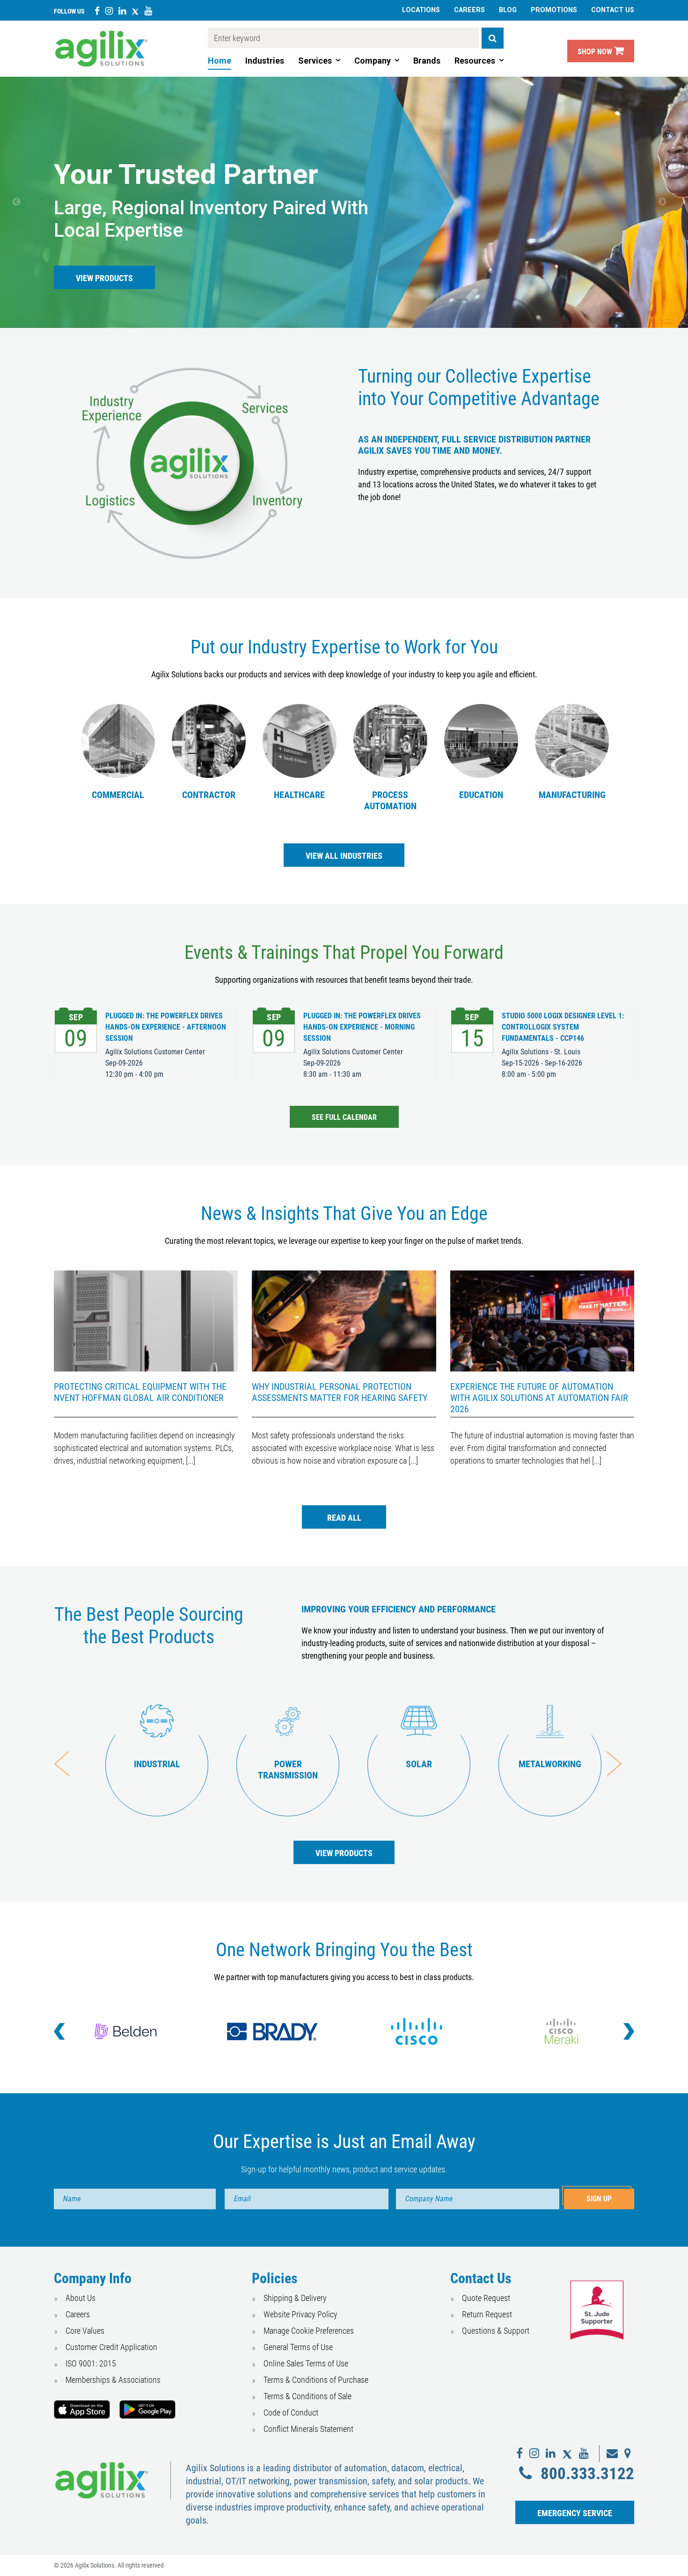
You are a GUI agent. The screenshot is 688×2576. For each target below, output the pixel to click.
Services (315, 61)
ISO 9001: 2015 (91, 2363)
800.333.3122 (587, 2474)
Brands (427, 61)
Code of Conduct (291, 2413)
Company (373, 61)
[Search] (493, 38)
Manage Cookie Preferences (309, 2331)
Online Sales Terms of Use (306, 2363)
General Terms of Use (298, 2347)
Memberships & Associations (113, 2380)
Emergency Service (575, 2513)
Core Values (85, 2331)
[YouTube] (148, 11)
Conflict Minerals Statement (308, 2429)
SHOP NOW (596, 52)
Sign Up (599, 2199)
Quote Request (486, 2298)
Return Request (487, 2314)
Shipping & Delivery (295, 2298)
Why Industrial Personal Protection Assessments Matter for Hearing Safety (340, 1392)
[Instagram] (109, 11)
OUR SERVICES (101, 278)
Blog (508, 10)
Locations (421, 10)
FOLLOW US (69, 11)
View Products (344, 1853)
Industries (265, 61)
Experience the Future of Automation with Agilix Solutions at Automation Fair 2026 (539, 1398)
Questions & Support (496, 2331)
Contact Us (613, 10)
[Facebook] (97, 11)
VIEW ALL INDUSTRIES (355, 856)
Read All (344, 1518)
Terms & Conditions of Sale (307, 2396)
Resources (475, 61)
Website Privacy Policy (300, 2314)
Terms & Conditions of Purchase (316, 2380)
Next (672, 204)
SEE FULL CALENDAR (344, 1117)
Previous (26, 204)
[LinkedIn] (122, 11)
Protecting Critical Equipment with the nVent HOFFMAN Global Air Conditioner (140, 1392)
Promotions (554, 10)
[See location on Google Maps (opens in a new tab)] (628, 2453)
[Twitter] (135, 11)
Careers (469, 10)
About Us (81, 2298)
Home (220, 61)
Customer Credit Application (111, 2347)
